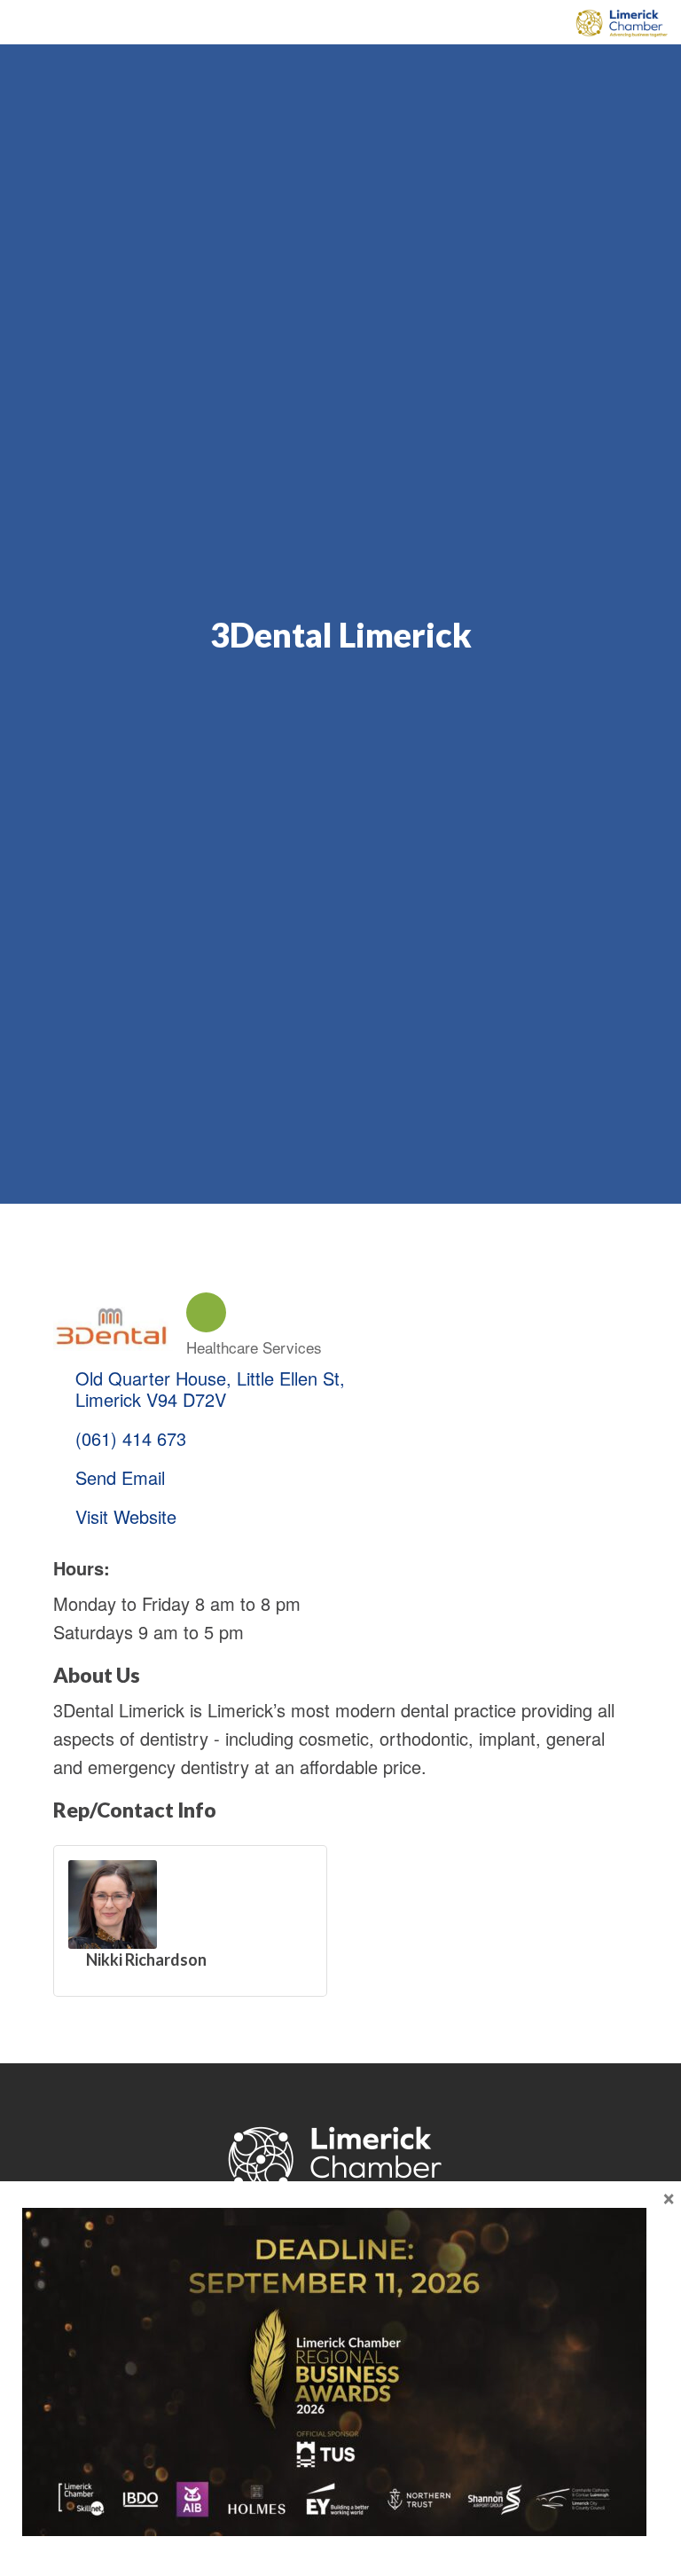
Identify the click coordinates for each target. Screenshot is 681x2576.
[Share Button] (206, 1312)
